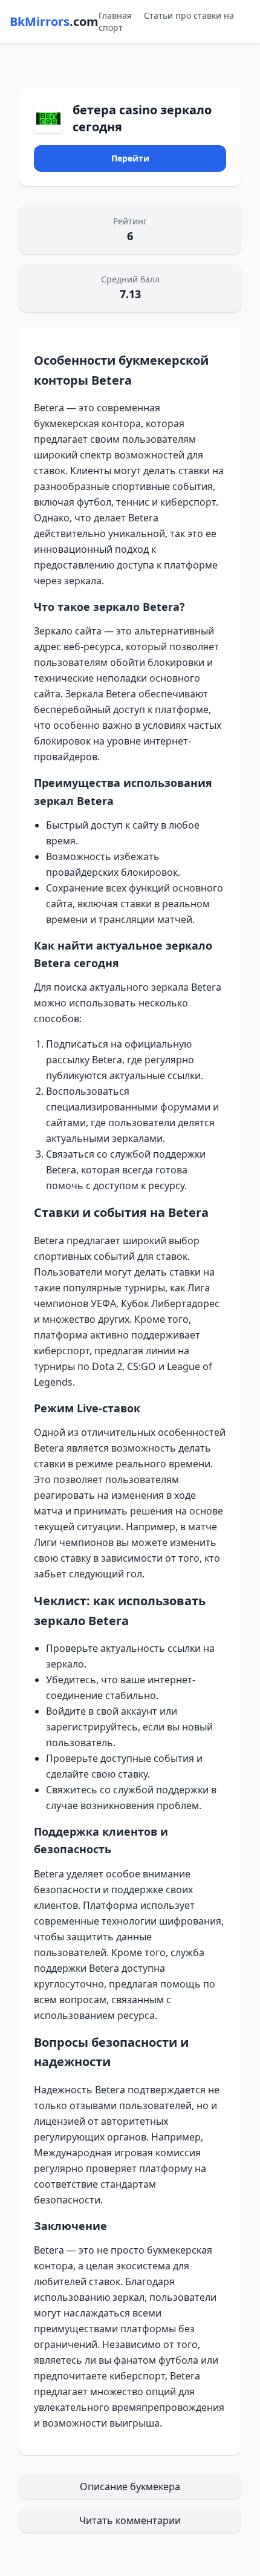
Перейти (130, 158)
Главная (115, 15)
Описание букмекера (130, 2486)
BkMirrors (54, 21)
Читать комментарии (130, 2520)
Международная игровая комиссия (117, 2153)
